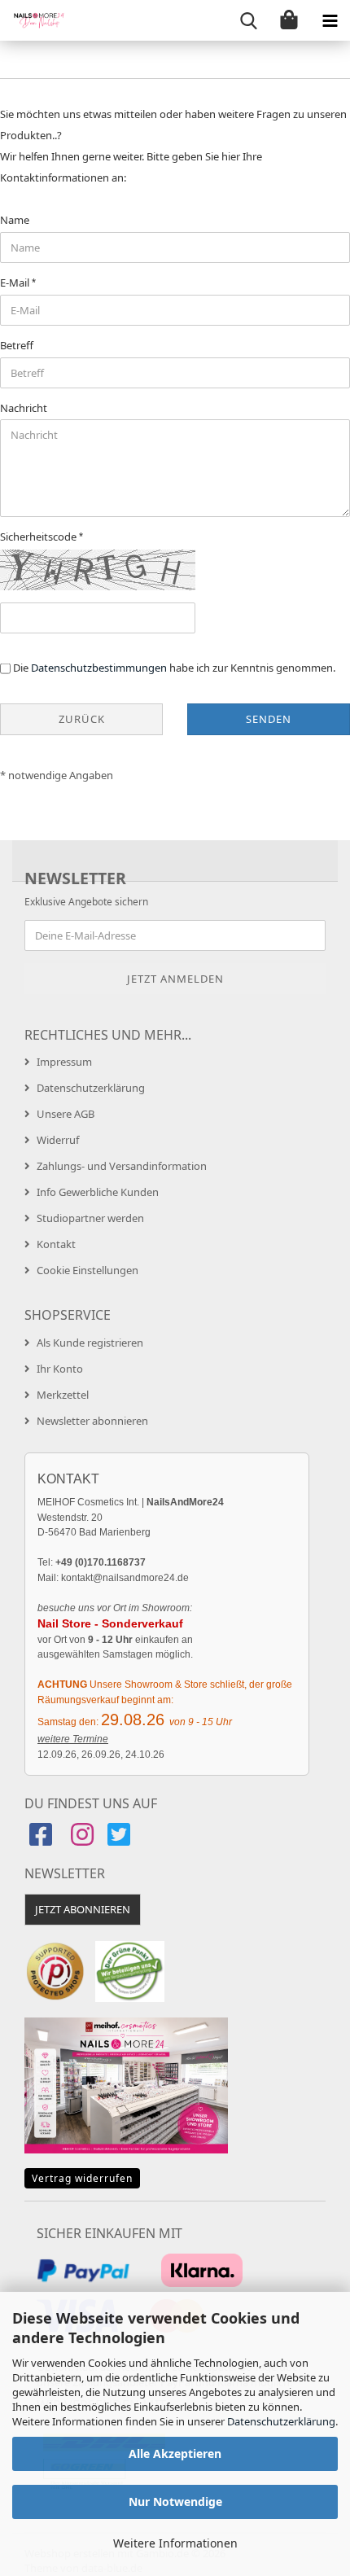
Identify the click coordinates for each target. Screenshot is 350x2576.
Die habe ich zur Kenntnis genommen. (174, 668)
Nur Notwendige (175, 2502)
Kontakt (56, 1244)
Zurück (82, 719)
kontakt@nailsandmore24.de (125, 1578)
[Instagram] (82, 1840)
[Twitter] (121, 1840)
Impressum (64, 1062)
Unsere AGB (66, 1114)
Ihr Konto (60, 1369)
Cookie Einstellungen (87, 1270)
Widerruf (58, 1140)
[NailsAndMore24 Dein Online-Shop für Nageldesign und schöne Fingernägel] (33, 20)
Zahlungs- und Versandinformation (122, 1166)
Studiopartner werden (90, 1218)
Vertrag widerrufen (82, 2178)
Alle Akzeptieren (175, 2453)
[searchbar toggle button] (248, 20)
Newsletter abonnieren (92, 1421)
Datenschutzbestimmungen (99, 668)
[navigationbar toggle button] (330, 20)
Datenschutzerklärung (281, 2421)
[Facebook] (43, 1840)
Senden (269, 719)
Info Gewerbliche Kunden (98, 1192)
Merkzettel (63, 1395)
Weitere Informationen (175, 2543)
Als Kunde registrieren (90, 1343)
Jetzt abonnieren (83, 1909)
